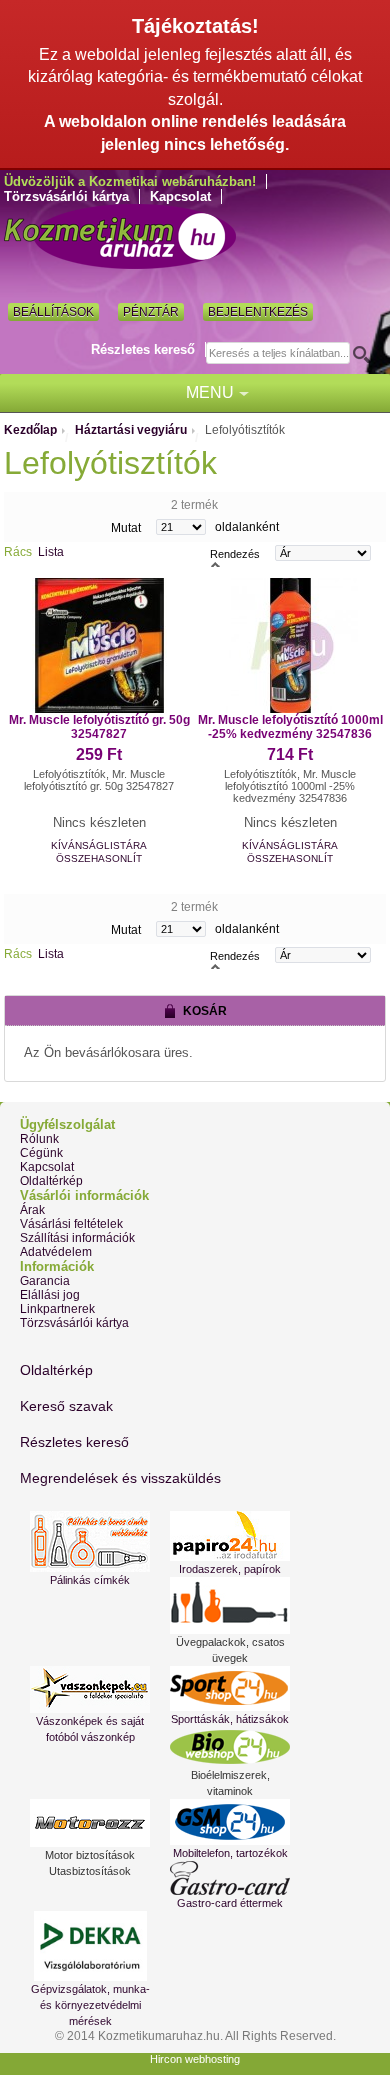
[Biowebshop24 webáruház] (230, 1747)
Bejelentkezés (258, 312)
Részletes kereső (143, 349)
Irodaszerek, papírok (230, 1569)
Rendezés (235, 553)
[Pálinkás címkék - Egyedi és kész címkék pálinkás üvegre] (90, 1541)
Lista (51, 552)
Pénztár (151, 312)
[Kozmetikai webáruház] (120, 236)
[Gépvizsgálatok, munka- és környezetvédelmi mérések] (90, 1946)
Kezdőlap (30, 430)
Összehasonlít (99, 858)
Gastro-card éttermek (230, 1903)
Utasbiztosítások (90, 1871)
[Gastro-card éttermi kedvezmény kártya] (230, 1878)
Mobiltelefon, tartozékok (230, 1853)
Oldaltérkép (51, 1181)
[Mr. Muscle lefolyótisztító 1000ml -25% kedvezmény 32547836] (290, 645)
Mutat (126, 527)
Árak (32, 1210)
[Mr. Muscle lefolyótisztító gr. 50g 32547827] (99, 645)
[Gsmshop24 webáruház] (230, 1822)
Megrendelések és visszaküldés (120, 1478)
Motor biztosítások (90, 1855)
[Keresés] (367, 354)
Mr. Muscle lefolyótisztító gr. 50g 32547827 (99, 727)
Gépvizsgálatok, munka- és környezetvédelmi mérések (90, 2005)
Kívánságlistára (99, 845)
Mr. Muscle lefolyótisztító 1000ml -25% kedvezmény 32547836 (290, 727)
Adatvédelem (56, 1252)
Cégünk (41, 1153)
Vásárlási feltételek (71, 1224)
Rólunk (39, 1139)
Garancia (45, 1281)
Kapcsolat (180, 196)
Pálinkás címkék (90, 1580)
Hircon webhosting (195, 2059)
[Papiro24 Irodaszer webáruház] (230, 1536)
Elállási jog (50, 1295)
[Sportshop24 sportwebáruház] (230, 1688)
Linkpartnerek (57, 1309)
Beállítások (53, 312)
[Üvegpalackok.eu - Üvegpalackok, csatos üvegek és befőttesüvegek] (230, 1605)
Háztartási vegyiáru (131, 430)
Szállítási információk (77, 1238)
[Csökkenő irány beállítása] (215, 563)
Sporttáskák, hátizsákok (230, 1719)
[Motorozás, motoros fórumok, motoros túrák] (90, 1823)
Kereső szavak (66, 1406)
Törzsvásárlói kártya (66, 196)
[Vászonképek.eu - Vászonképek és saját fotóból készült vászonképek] (90, 1689)
